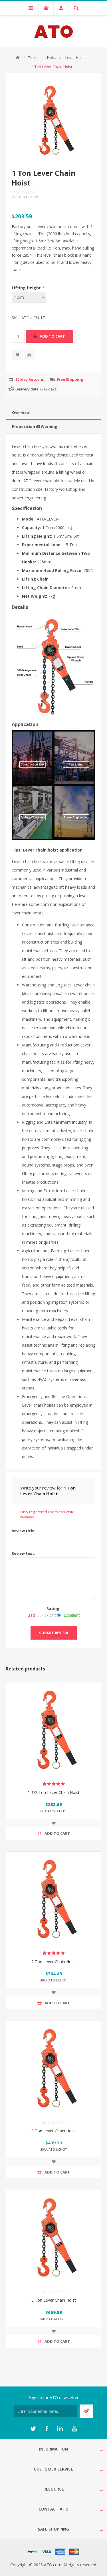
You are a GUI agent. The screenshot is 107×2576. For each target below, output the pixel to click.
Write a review (25, 197)
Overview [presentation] (21, 412)
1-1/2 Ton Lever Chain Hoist (54, 1792)
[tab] (53, 413)
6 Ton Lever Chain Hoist (54, 2300)
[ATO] (18, 57)
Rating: (53, 1608)
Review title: (24, 1531)
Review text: (24, 1553)
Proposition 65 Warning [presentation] (35, 426)
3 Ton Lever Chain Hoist (54, 2131)
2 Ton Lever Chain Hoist (54, 1962)
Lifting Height (27, 288)
